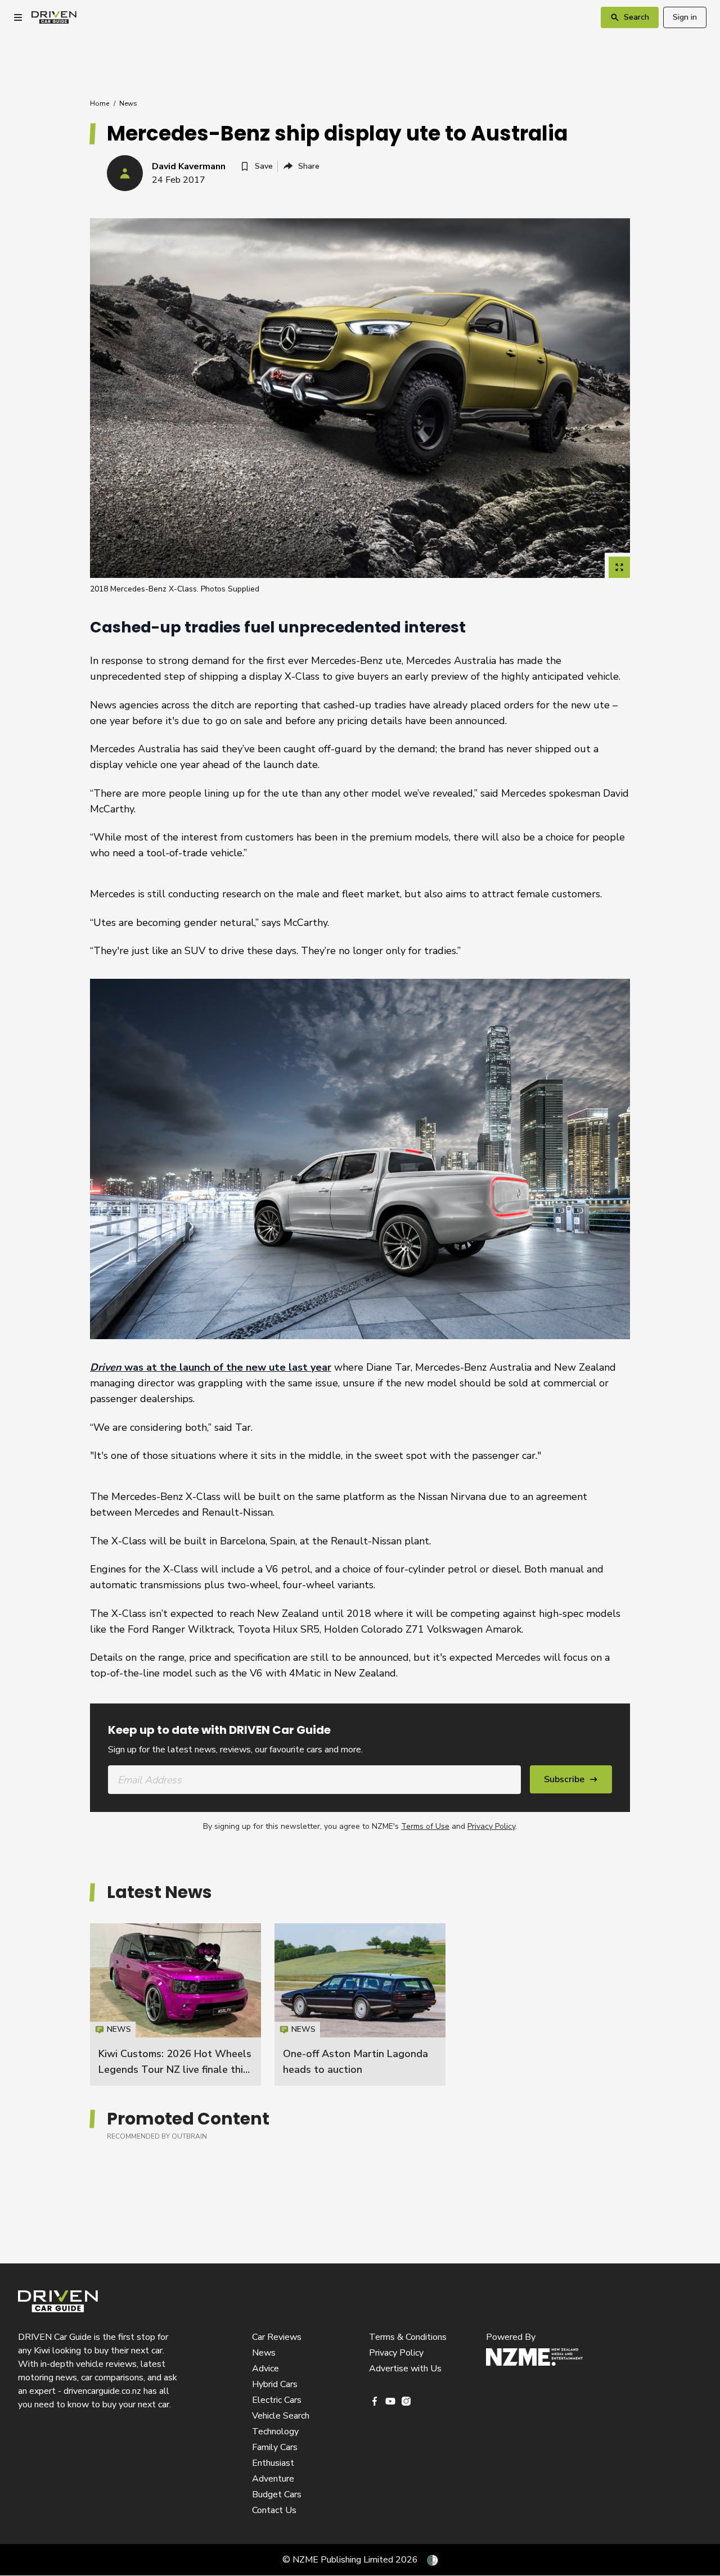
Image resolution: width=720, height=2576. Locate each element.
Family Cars (275, 2447)
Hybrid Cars (275, 2384)
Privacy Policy (491, 1826)
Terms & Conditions (408, 2337)
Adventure (273, 2479)
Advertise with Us (405, 2369)
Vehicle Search (281, 2416)
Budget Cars (277, 2494)
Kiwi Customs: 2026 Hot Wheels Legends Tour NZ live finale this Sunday (175, 2069)
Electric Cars (277, 2400)
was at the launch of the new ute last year (211, 1367)
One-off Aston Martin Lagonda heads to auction (360, 2004)
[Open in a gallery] (619, 567)
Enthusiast (273, 2463)
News (128, 103)
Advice (265, 2369)
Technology (275, 2432)
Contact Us (274, 2510)
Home (100, 103)
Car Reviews (277, 2337)
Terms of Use (425, 1826)
